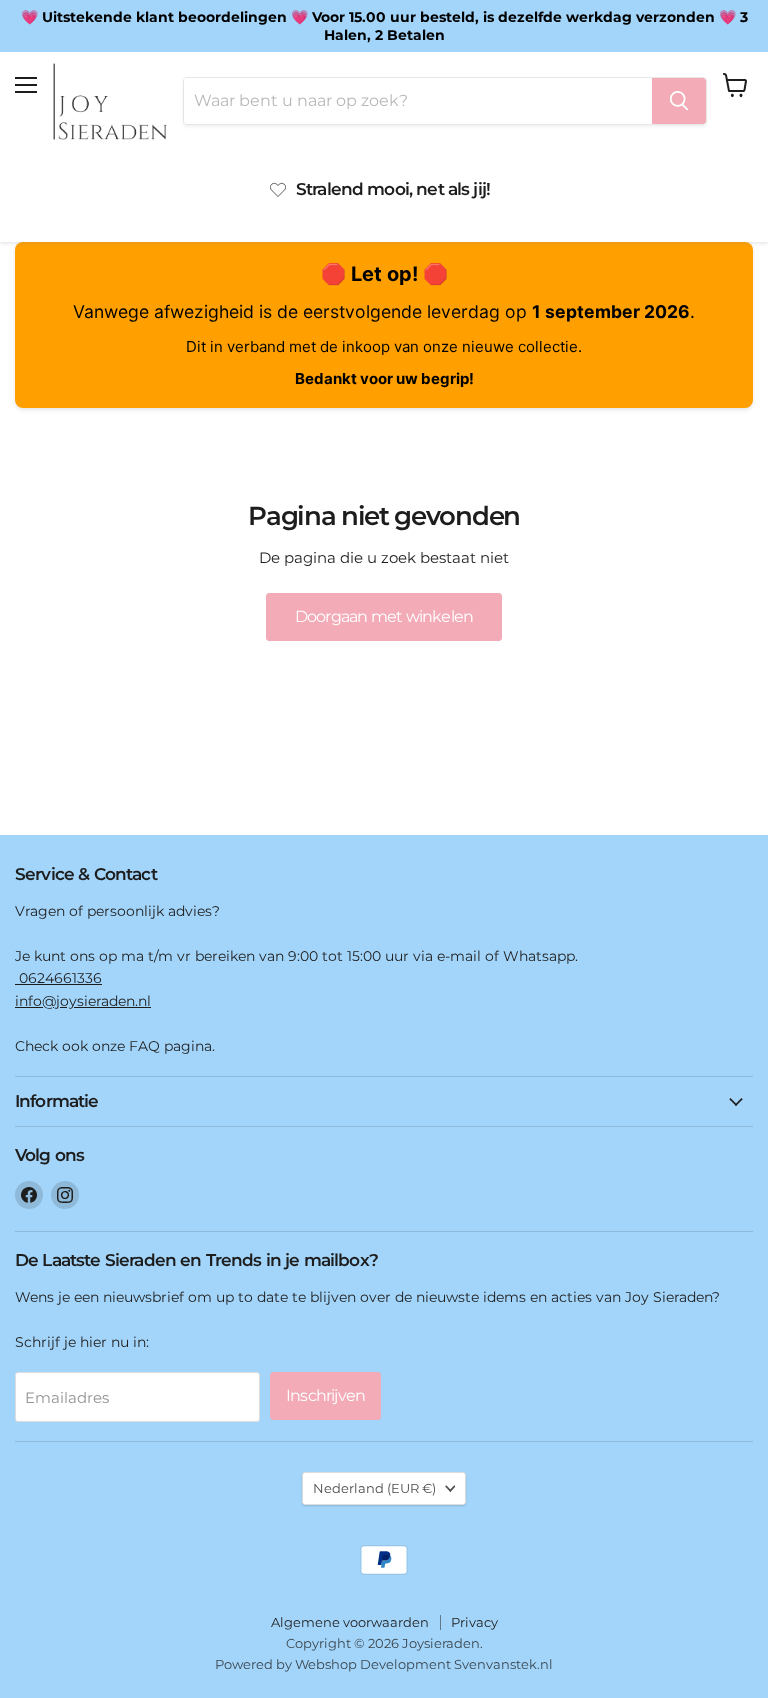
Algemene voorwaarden (350, 1622)
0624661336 (58, 978)
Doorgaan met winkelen (384, 616)
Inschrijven (325, 1395)
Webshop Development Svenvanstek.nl (424, 1664)
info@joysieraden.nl (83, 1001)
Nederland (374, 1488)
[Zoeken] (679, 101)
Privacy (474, 1622)
